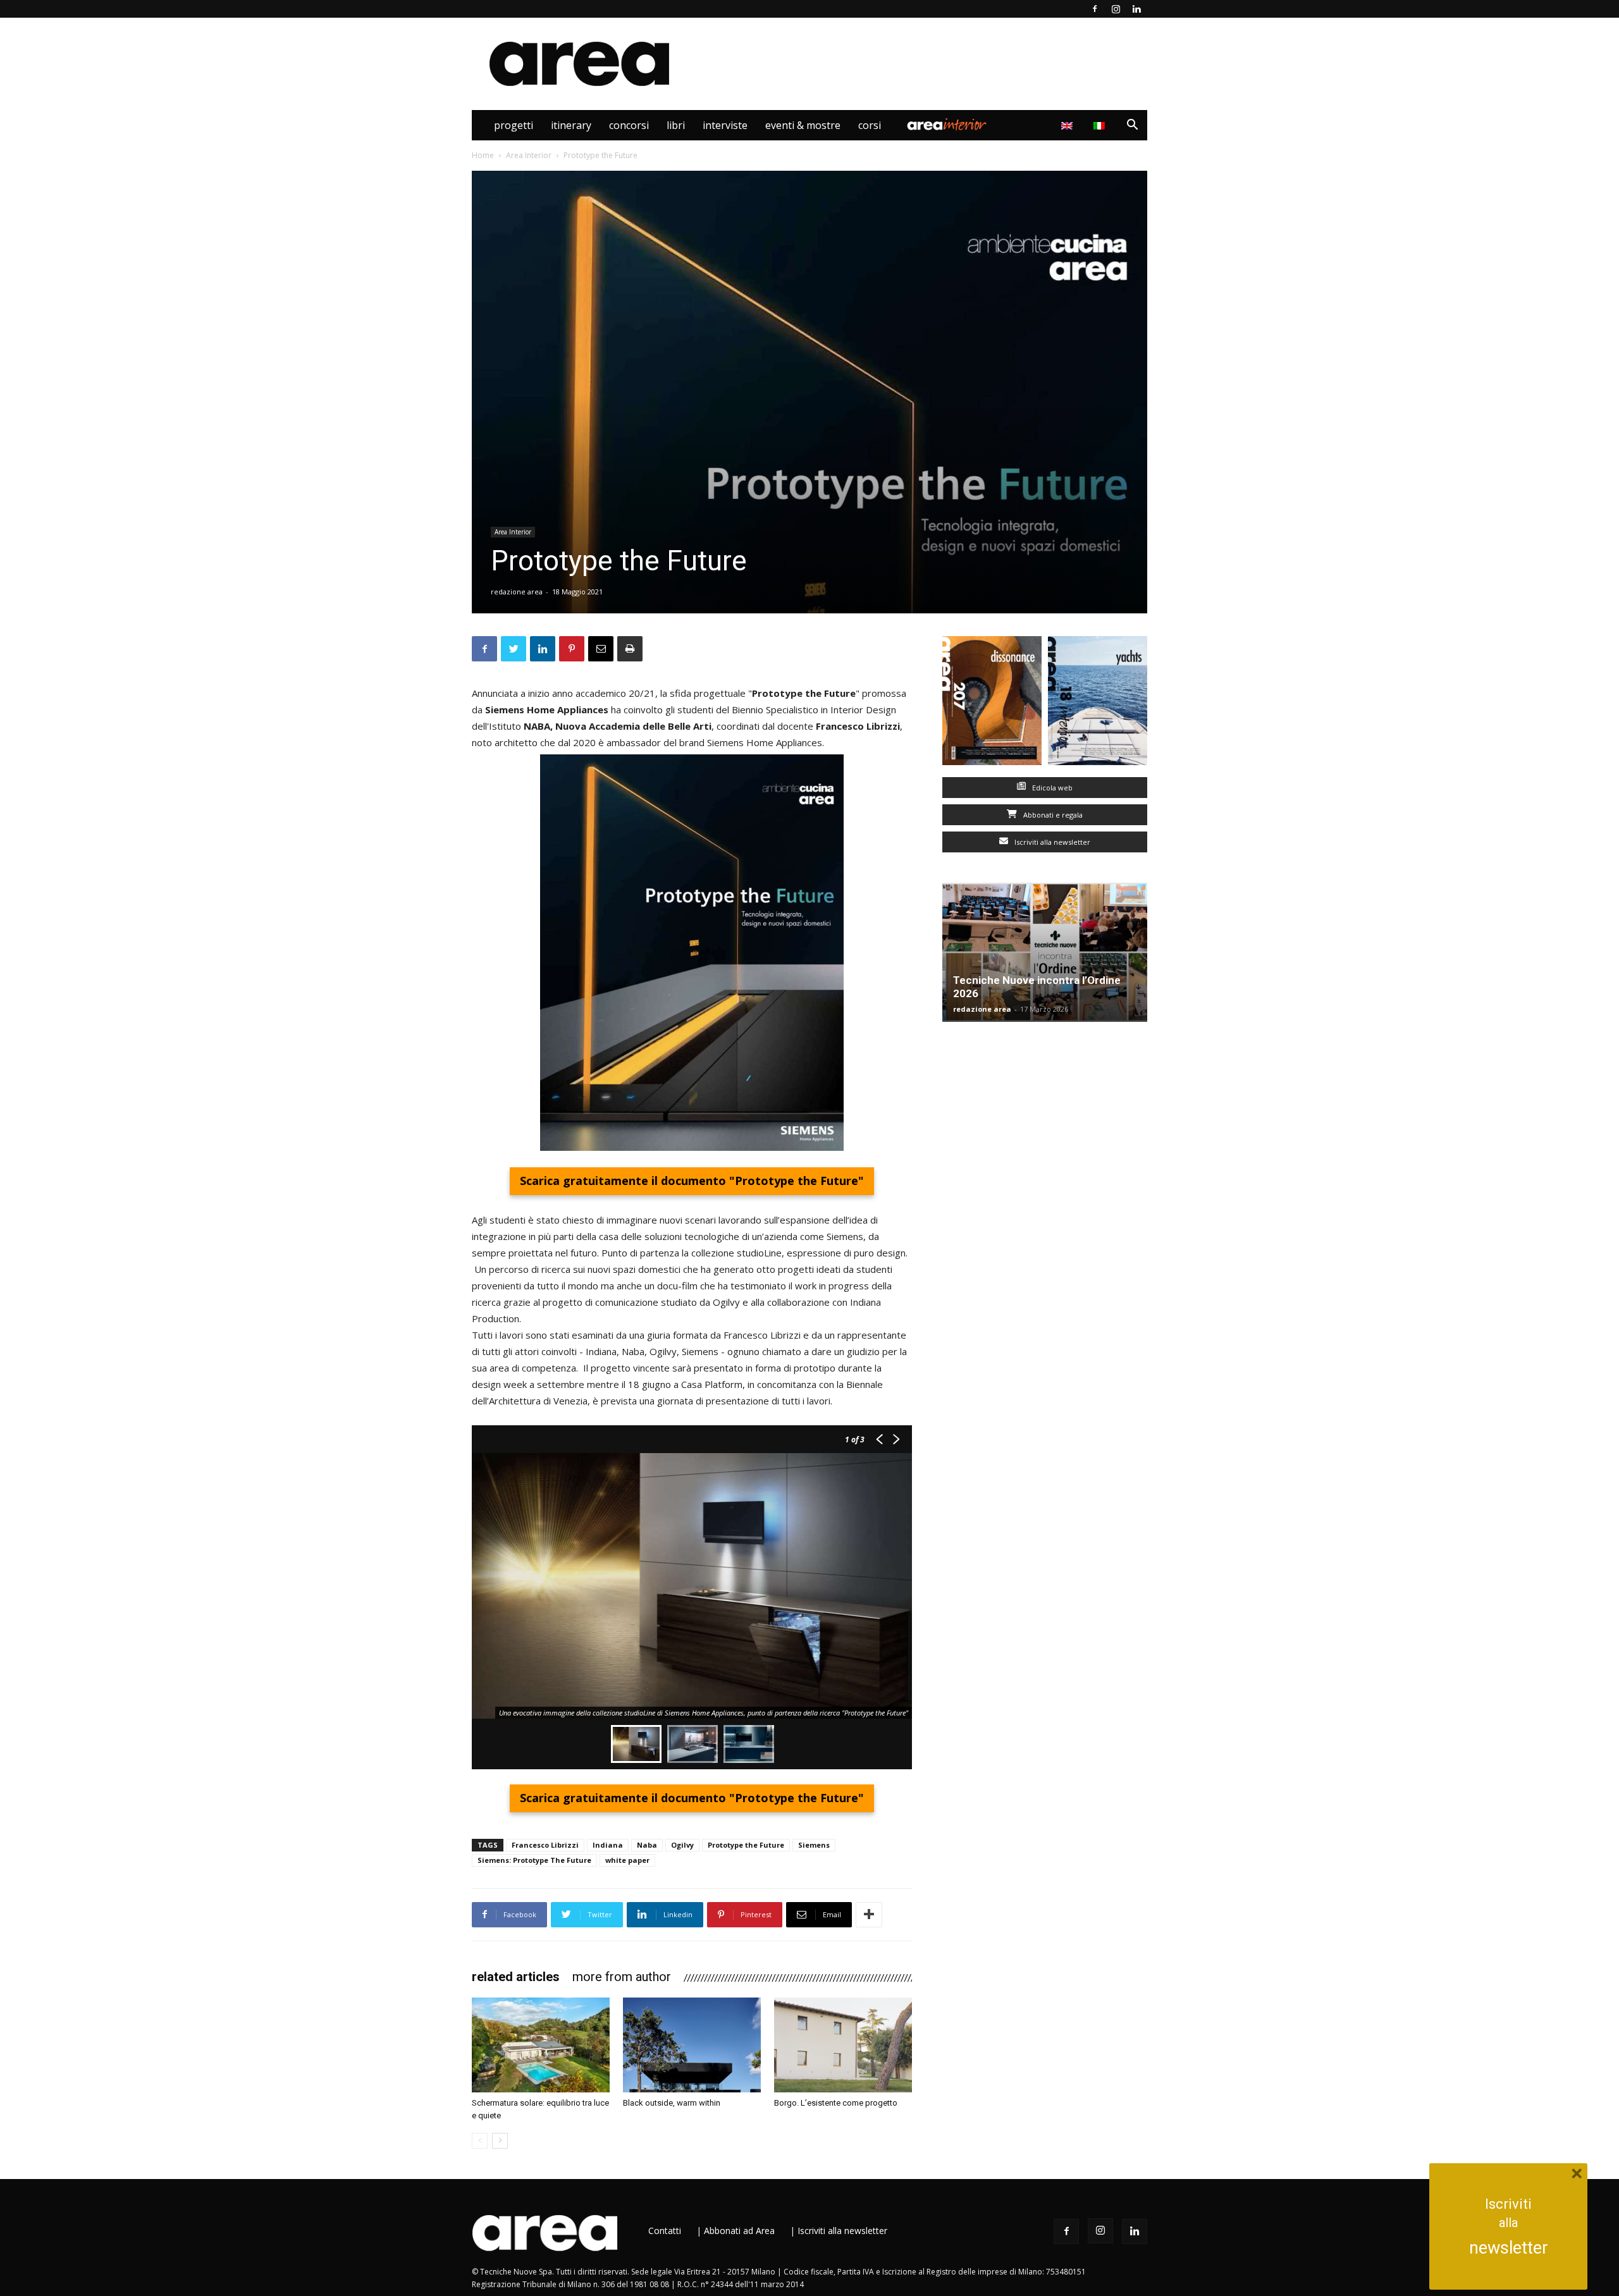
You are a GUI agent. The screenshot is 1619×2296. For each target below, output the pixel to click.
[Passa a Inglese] (1068, 125)
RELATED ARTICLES (516, 1977)
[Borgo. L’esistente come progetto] (843, 2045)
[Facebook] (1095, 9)
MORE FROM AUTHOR (622, 1977)
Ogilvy (682, 1845)
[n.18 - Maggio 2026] (1098, 703)
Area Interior (947, 125)
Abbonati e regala (1052, 815)
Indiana (608, 1845)
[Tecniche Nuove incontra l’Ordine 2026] (1045, 952)
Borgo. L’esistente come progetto (836, 2103)
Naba (647, 1845)
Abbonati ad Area (739, 2231)
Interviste (725, 125)
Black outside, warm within (672, 2103)
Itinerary (571, 125)
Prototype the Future (746, 1845)
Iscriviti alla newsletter (1051, 842)
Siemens (814, 1845)
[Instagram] (1116, 9)
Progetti (514, 125)
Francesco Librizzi (545, 1845)
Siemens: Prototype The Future (534, 1860)
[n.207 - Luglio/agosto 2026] (992, 703)
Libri (676, 125)
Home (483, 155)
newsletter (1509, 2248)
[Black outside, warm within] (692, 2045)
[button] (1132, 126)
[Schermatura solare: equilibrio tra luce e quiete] (541, 2045)
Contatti (665, 2231)
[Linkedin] (1136, 9)
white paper (627, 1860)
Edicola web (1051, 788)
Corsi (870, 125)
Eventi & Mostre (803, 125)
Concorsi (629, 125)
